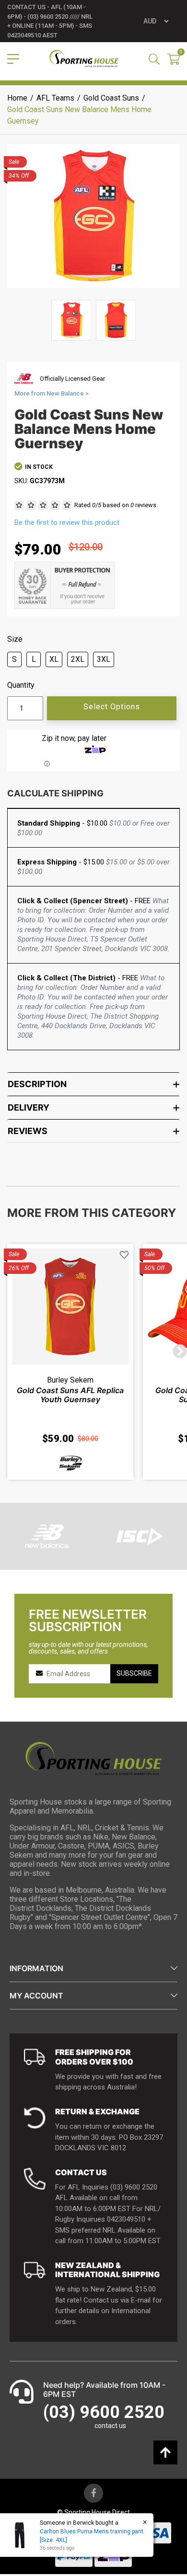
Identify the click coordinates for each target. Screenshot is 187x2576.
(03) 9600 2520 (104, 2412)
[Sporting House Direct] (84, 59)
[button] (124, 1255)
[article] (70, 1362)
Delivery (29, 1107)
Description (37, 1084)
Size (15, 639)
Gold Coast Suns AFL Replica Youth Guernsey (70, 1395)
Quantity (21, 685)
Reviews (28, 1131)
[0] (174, 60)
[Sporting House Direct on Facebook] (93, 2493)
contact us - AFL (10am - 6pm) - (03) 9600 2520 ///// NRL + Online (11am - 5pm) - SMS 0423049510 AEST (50, 21)
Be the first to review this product (67, 522)
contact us (110, 2426)
